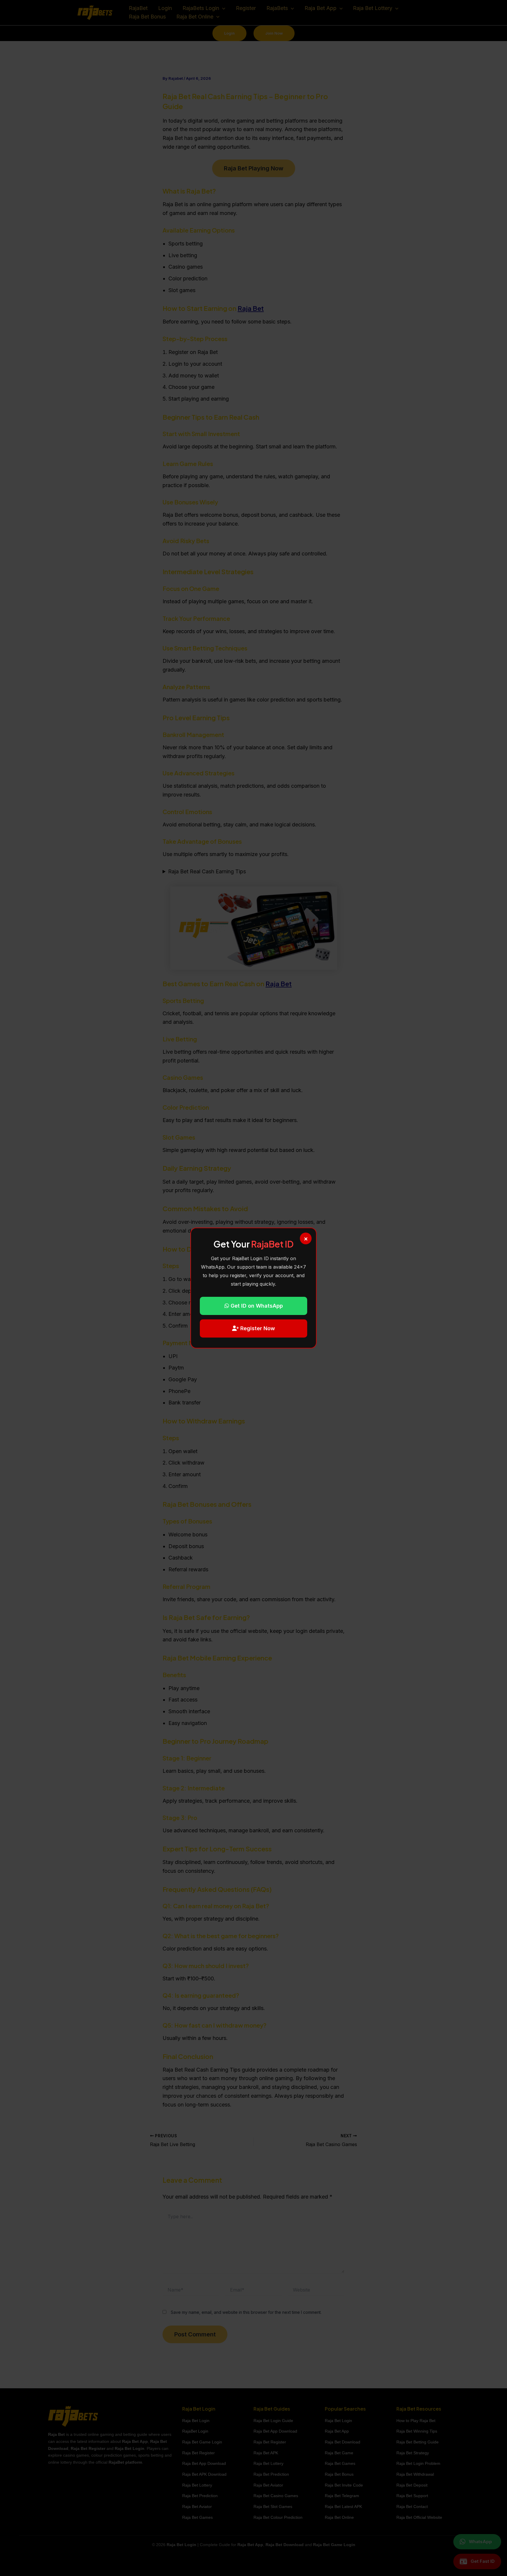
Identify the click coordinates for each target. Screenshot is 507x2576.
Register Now (257, 1328)
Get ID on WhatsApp (256, 1306)
